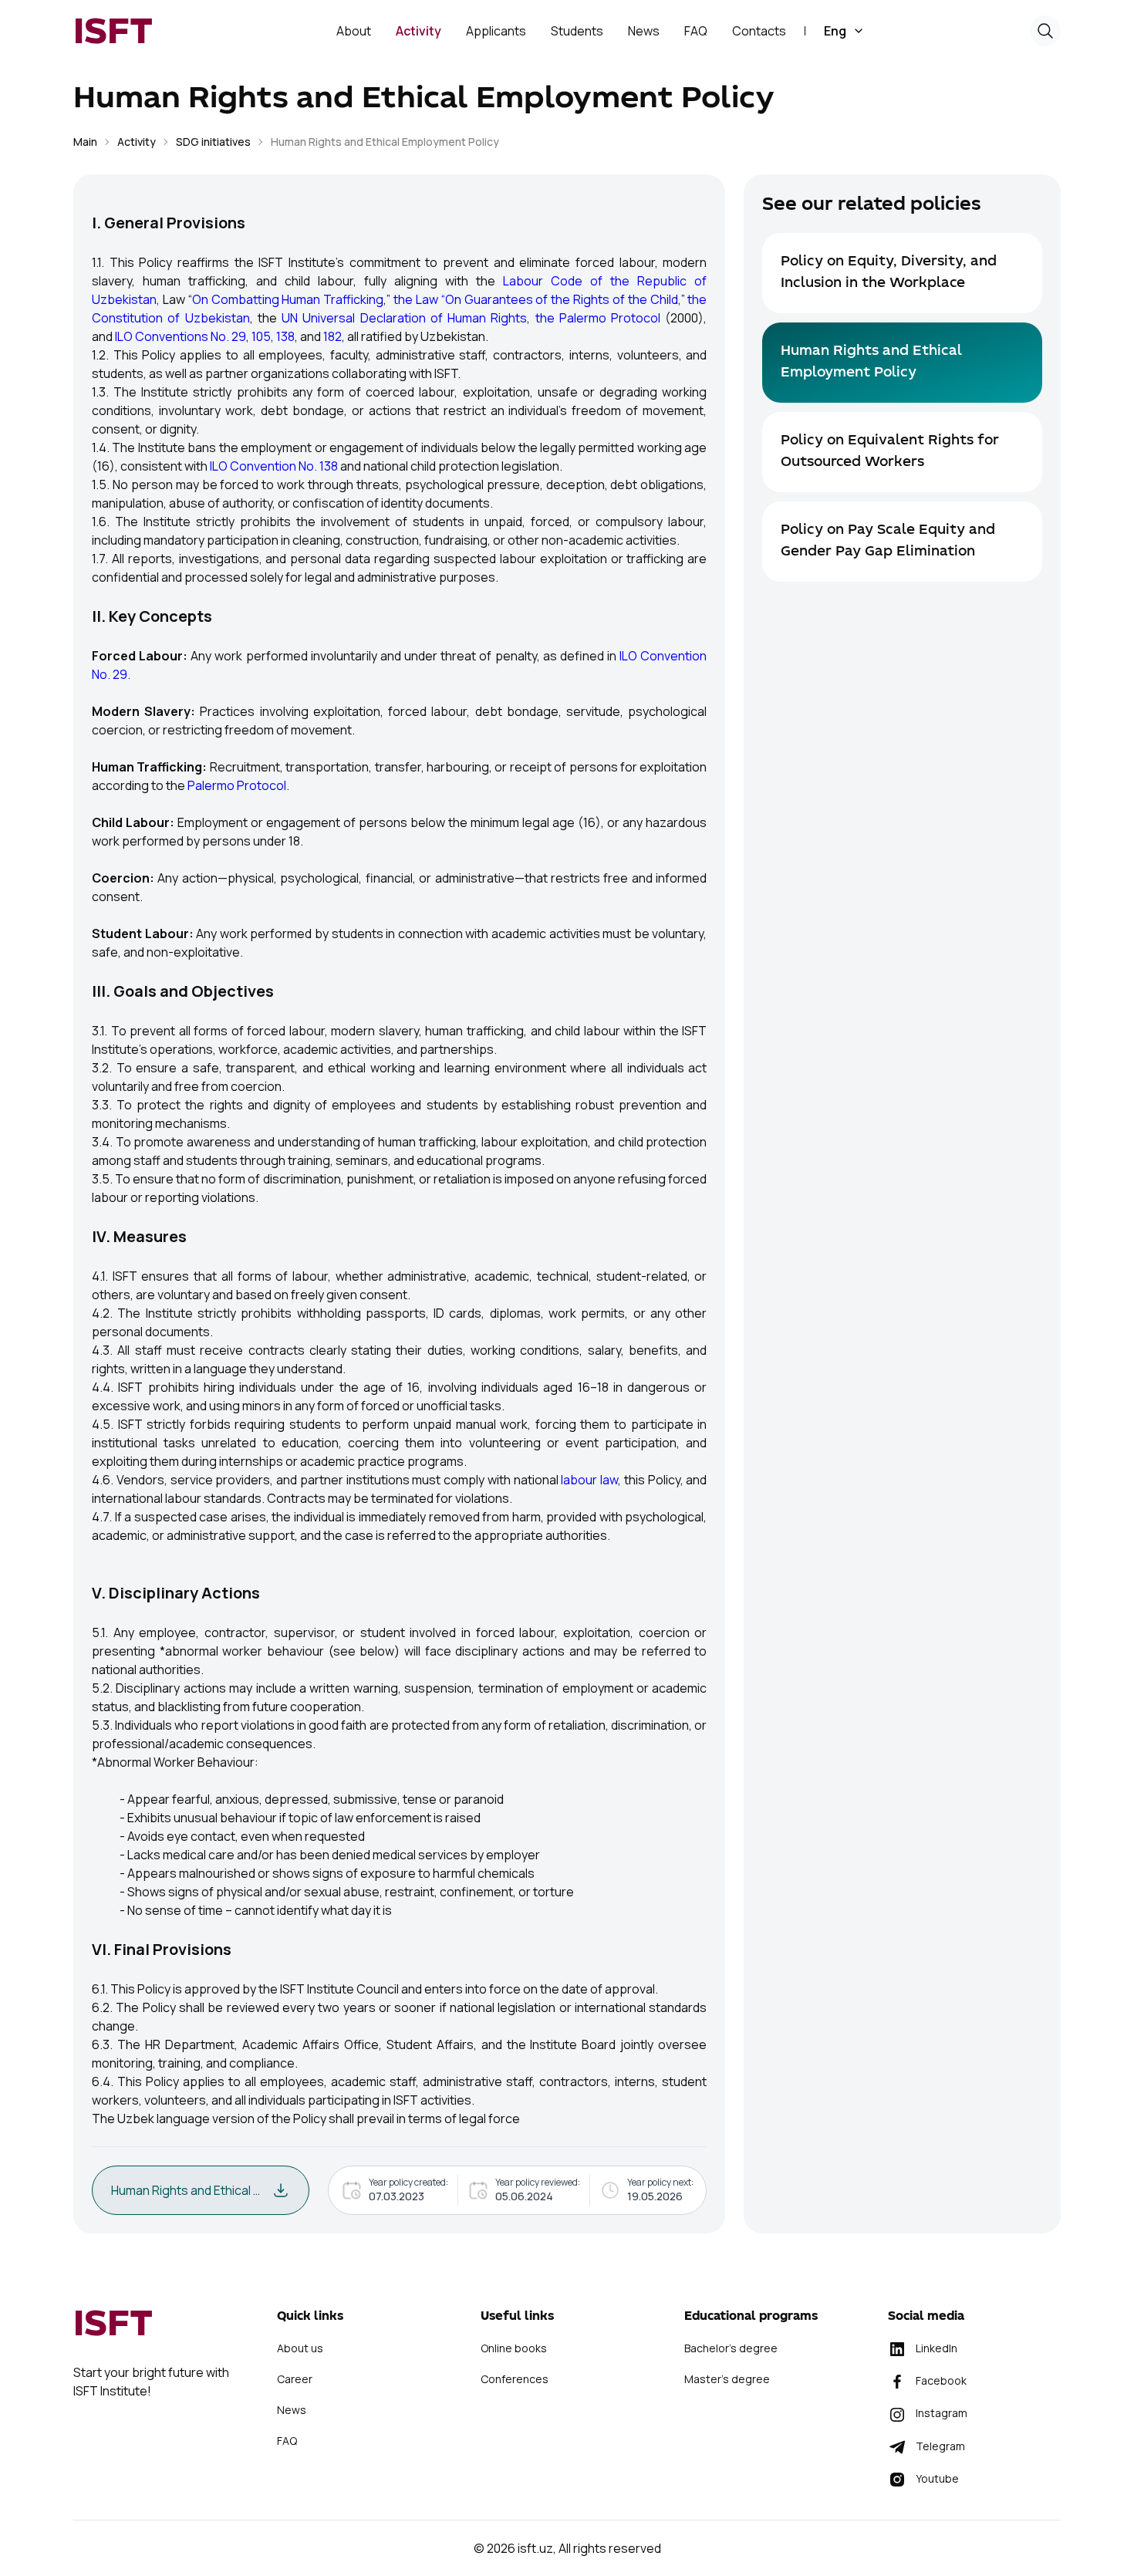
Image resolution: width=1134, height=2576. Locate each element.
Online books (514, 2348)
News (292, 2410)
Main (85, 142)
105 (261, 336)
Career (295, 2379)
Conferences (515, 2379)
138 (285, 336)
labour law (589, 1480)
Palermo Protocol (237, 785)
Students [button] (577, 31)
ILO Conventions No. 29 (181, 336)
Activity (137, 142)
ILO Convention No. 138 (274, 466)
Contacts (759, 31)
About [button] (354, 31)
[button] (844, 31)
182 (332, 336)
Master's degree (727, 2379)
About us (300, 2348)
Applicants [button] (496, 31)
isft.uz (535, 2548)
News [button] (644, 31)
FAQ (696, 31)
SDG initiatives (213, 142)
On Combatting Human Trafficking (288, 299)
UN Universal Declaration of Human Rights (404, 318)
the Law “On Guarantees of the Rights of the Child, (537, 299)
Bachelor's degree (731, 2348)
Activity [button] (418, 31)
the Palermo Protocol (598, 318)
